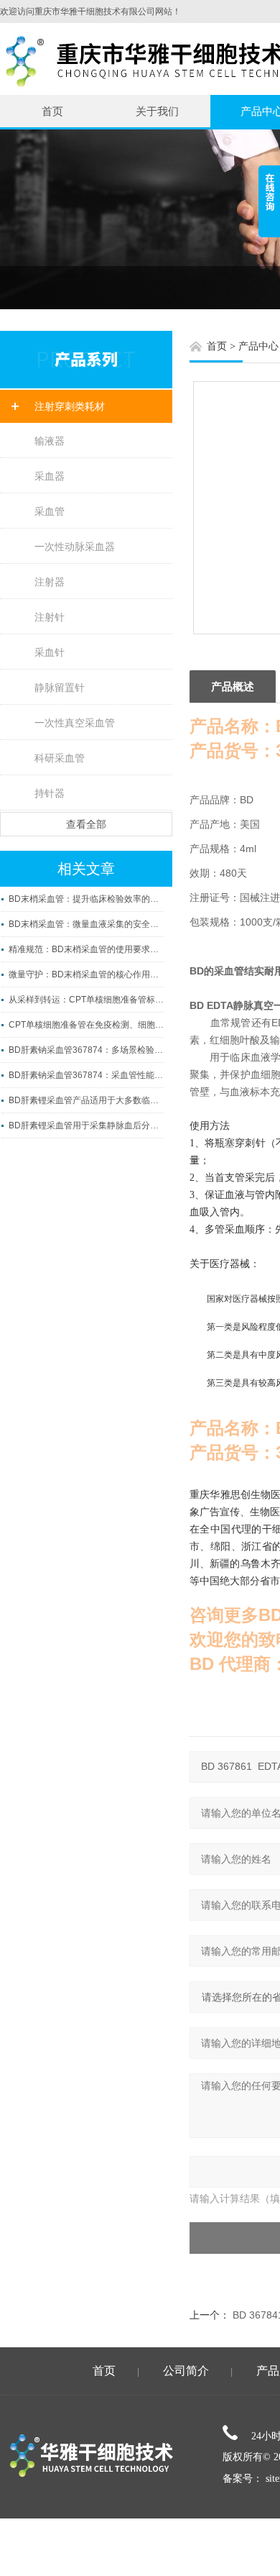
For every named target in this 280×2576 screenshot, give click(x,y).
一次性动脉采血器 (75, 547)
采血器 (50, 476)
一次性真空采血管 (75, 723)
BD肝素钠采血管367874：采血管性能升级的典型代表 (86, 1075)
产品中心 (258, 346)
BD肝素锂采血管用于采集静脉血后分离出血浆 (86, 1125)
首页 (52, 111)
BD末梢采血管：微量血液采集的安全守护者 (86, 924)
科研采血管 (60, 758)
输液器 (50, 441)
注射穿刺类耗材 (70, 406)
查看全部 (86, 824)
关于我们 (157, 111)
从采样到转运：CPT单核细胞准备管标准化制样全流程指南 (86, 1000)
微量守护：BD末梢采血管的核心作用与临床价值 (86, 974)
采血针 (50, 652)
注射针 (50, 617)
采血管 (50, 511)
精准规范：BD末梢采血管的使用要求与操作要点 (86, 949)
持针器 (50, 793)
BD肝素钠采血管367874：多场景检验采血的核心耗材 (86, 1050)
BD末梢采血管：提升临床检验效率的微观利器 (86, 899)
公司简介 (186, 2371)
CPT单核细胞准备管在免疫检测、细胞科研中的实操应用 (86, 1025)
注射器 (50, 582)
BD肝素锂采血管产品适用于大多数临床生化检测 (86, 1100)
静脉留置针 (60, 688)
